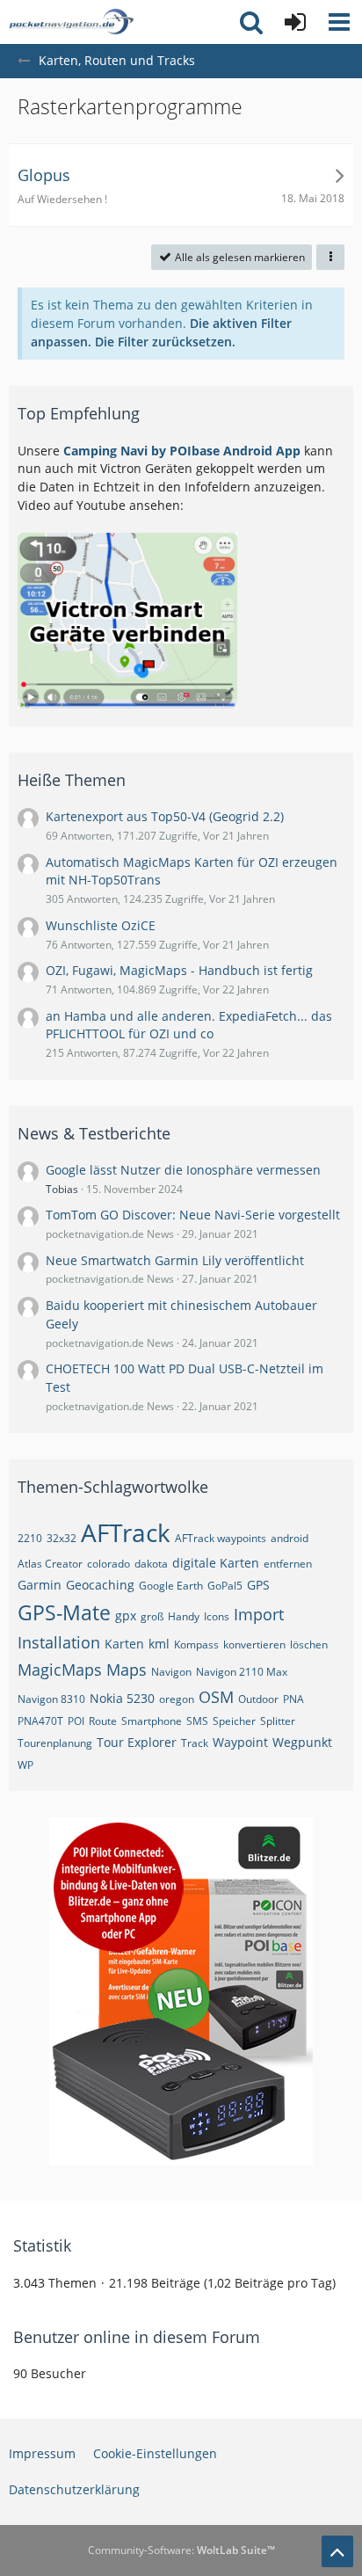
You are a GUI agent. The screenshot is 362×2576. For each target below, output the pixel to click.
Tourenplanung (55, 1743)
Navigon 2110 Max (242, 1672)
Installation (59, 1642)
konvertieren (254, 1645)
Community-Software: (181, 2550)
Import (259, 1614)
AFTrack (126, 1532)
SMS (197, 1721)
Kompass (196, 1645)
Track (195, 1743)
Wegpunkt (302, 1742)
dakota (151, 1564)
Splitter (278, 1721)
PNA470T (40, 1721)
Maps (127, 1670)
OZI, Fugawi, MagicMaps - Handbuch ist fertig (179, 970)
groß (152, 1616)
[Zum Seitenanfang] (337, 2551)
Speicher (234, 1721)
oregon (177, 1699)
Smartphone (152, 1721)
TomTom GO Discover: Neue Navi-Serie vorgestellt (193, 1215)
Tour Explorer (137, 1742)
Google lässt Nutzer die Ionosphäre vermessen (183, 1170)
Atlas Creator (50, 1564)
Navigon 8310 (51, 1699)
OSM (216, 1697)
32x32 (62, 1538)
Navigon (171, 1672)
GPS (258, 1585)
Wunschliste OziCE (101, 925)
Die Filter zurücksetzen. (165, 342)
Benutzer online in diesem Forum (137, 2337)
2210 (30, 1538)
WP (25, 1765)
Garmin (40, 1585)
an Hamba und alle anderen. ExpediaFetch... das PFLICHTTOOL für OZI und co (189, 1025)
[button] (339, 22)
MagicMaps (60, 1670)
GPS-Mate (64, 1612)
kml (159, 1644)
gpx (126, 1615)
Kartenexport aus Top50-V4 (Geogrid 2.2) (165, 816)
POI (76, 1721)
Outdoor (258, 1699)
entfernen (288, 1564)
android (290, 1538)
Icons (217, 1616)
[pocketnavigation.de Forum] (71, 22)
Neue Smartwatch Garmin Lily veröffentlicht (175, 1260)
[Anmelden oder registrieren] (295, 22)
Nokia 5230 (122, 1698)
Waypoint (240, 1742)
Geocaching (100, 1585)
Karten (124, 1644)
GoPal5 (225, 1586)
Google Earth (171, 1586)
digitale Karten (216, 1563)
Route (103, 1721)
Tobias (62, 1189)
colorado (109, 1564)
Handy (184, 1616)
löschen (309, 1645)
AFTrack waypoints (221, 1538)
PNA (293, 1699)
